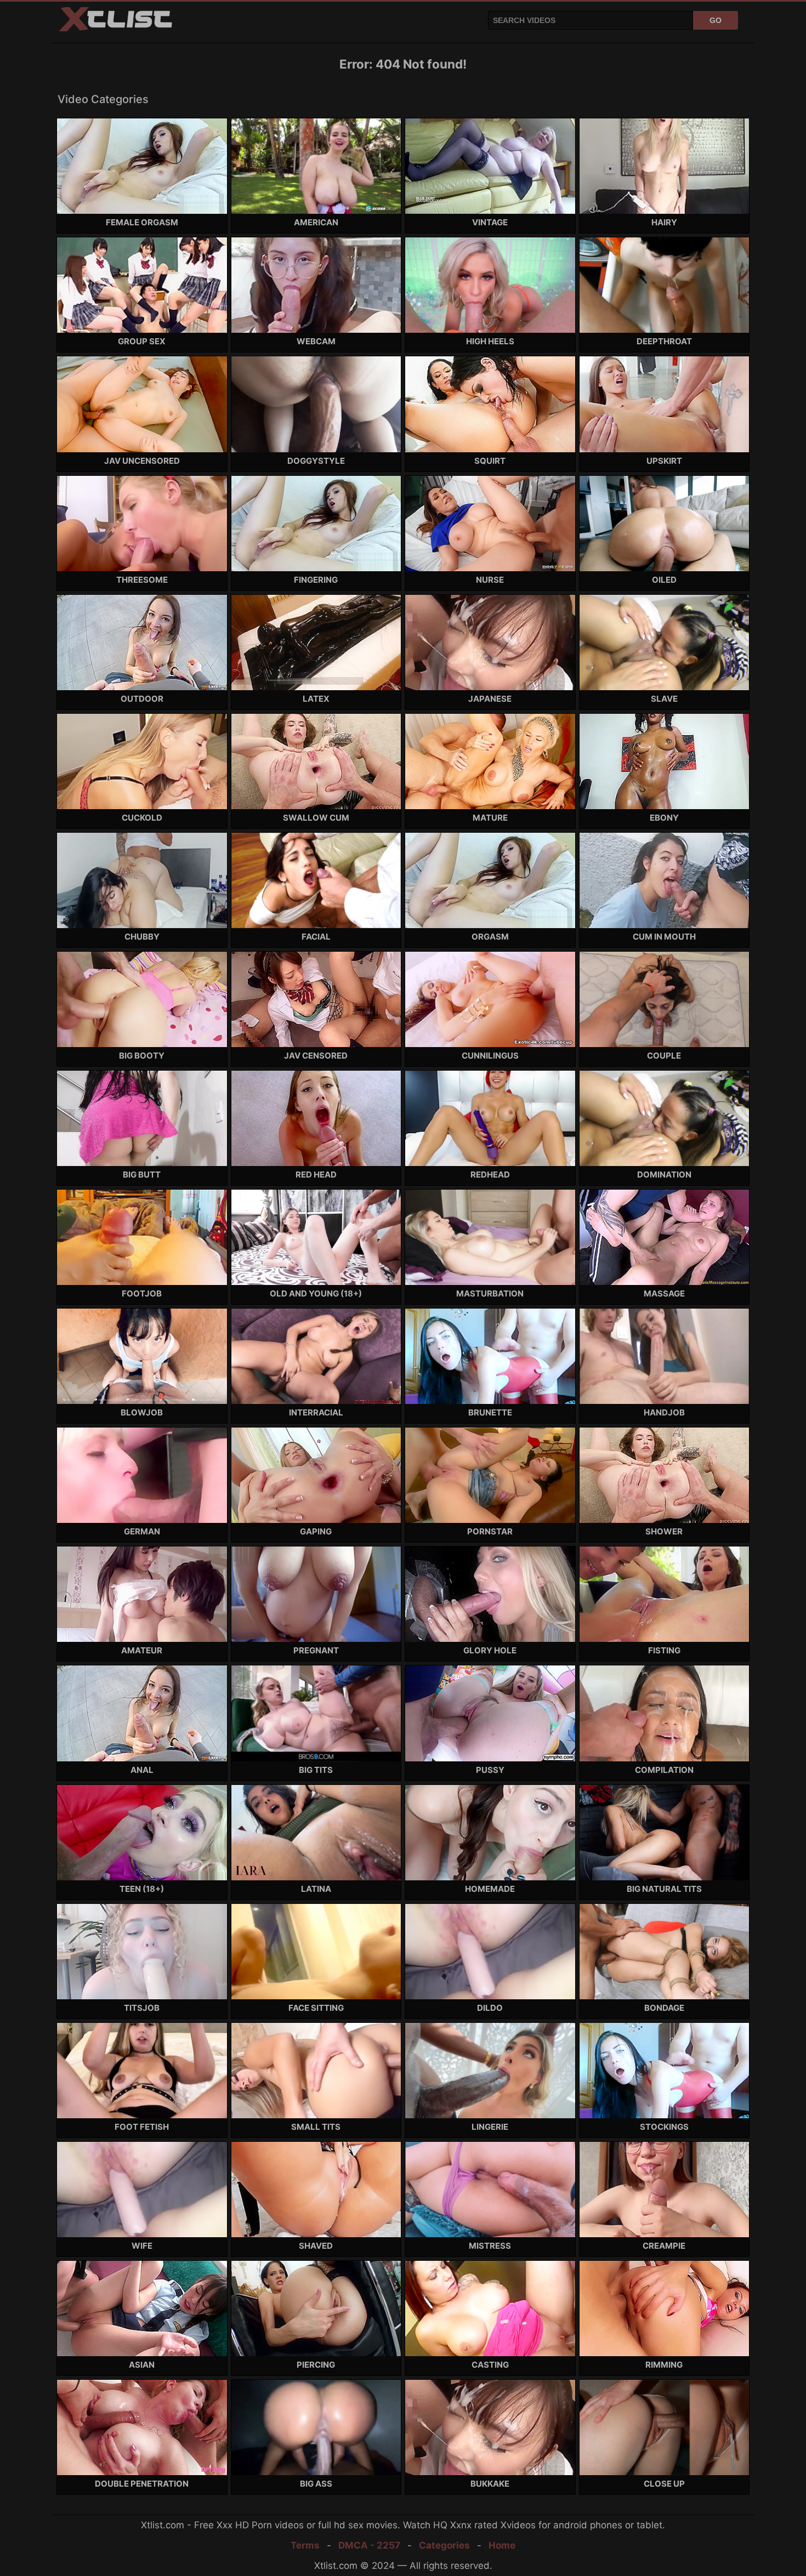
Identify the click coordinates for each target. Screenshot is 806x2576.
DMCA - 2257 (369, 2545)
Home (502, 2545)
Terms (305, 2545)
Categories (444, 2545)
